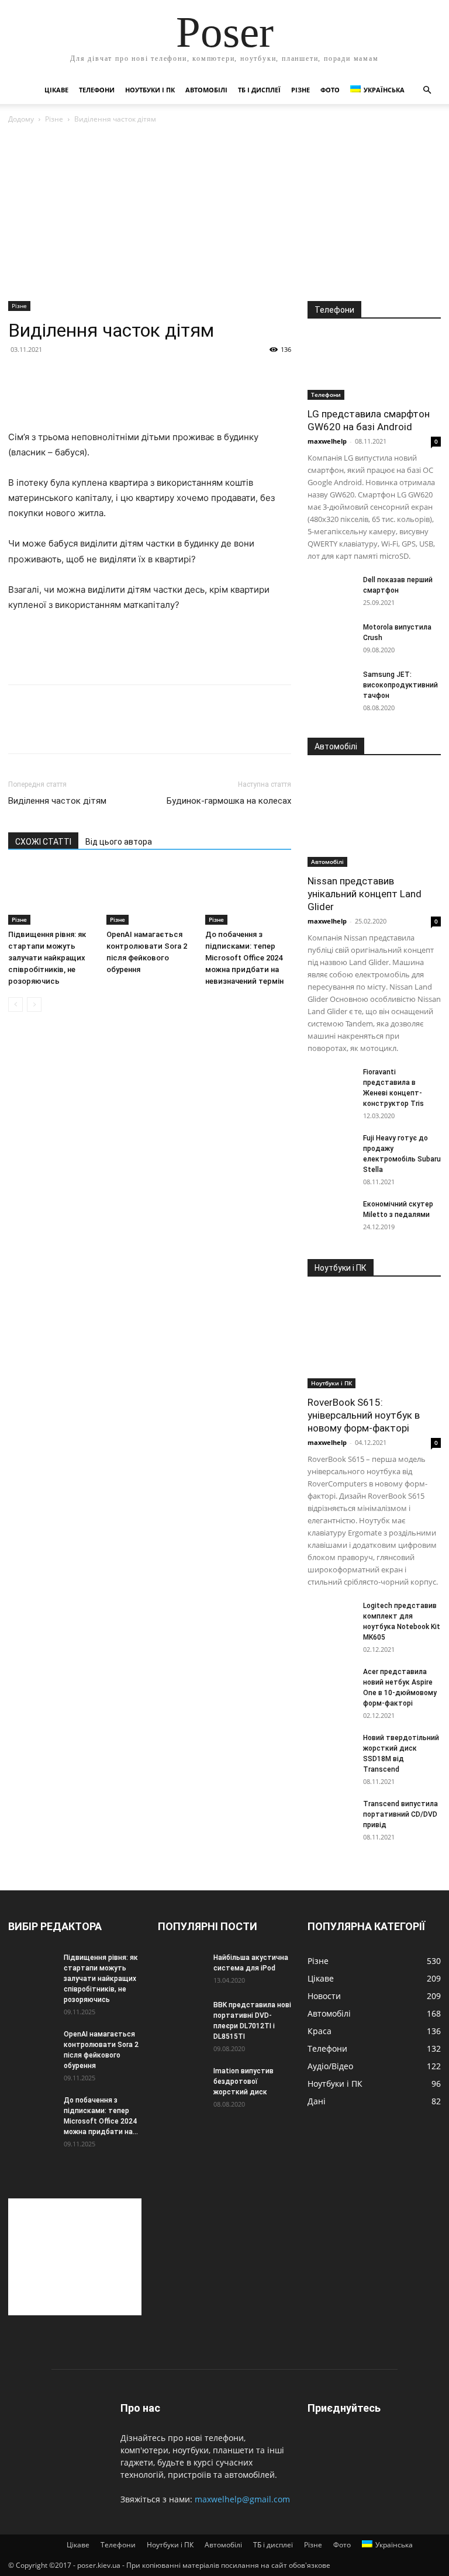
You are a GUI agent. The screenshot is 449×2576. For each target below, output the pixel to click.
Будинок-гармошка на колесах (229, 801)
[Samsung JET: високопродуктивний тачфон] (331, 686)
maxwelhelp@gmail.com (242, 2499)
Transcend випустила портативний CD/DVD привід (400, 1814)
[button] (427, 90)
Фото (330, 90)
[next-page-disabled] (34, 1005)
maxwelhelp (327, 441)
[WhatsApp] (101, 729)
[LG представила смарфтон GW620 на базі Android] (374, 367)
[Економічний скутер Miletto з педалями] (331, 1215)
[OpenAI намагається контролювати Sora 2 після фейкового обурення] (149, 895)
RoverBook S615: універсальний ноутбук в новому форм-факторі (364, 1415)
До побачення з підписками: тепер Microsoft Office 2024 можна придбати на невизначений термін (244, 958)
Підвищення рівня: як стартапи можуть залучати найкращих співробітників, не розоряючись (47, 958)
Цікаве (56, 90)
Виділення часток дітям (57, 801)
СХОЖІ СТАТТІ (43, 842)
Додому (21, 119)
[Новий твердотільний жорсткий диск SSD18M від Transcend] (331, 1749)
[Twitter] (47, 729)
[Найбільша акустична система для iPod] (181, 1969)
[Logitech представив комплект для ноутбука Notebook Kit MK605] (331, 1617)
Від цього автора (119, 842)
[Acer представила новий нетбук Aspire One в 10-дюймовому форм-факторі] (331, 1683)
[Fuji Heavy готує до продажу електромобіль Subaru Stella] (331, 1149)
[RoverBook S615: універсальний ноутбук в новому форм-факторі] (374, 1340)
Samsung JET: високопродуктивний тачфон (400, 685)
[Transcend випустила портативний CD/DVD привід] (331, 1815)
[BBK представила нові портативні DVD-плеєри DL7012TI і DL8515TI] (181, 2016)
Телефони (97, 90)
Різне (301, 90)
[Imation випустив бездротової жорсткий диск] (181, 2082)
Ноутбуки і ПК (150, 90)
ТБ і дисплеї (259, 90)
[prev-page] (15, 1005)
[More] (128, 729)
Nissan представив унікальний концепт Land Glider (365, 894)
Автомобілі (206, 90)
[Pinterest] (74, 729)
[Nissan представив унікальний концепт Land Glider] (374, 819)
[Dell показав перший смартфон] (331, 591)
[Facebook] (20, 729)
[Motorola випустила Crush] (331, 638)
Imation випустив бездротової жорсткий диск (244, 2081)
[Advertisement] (224, 213)
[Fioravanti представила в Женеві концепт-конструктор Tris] (331, 1083)
